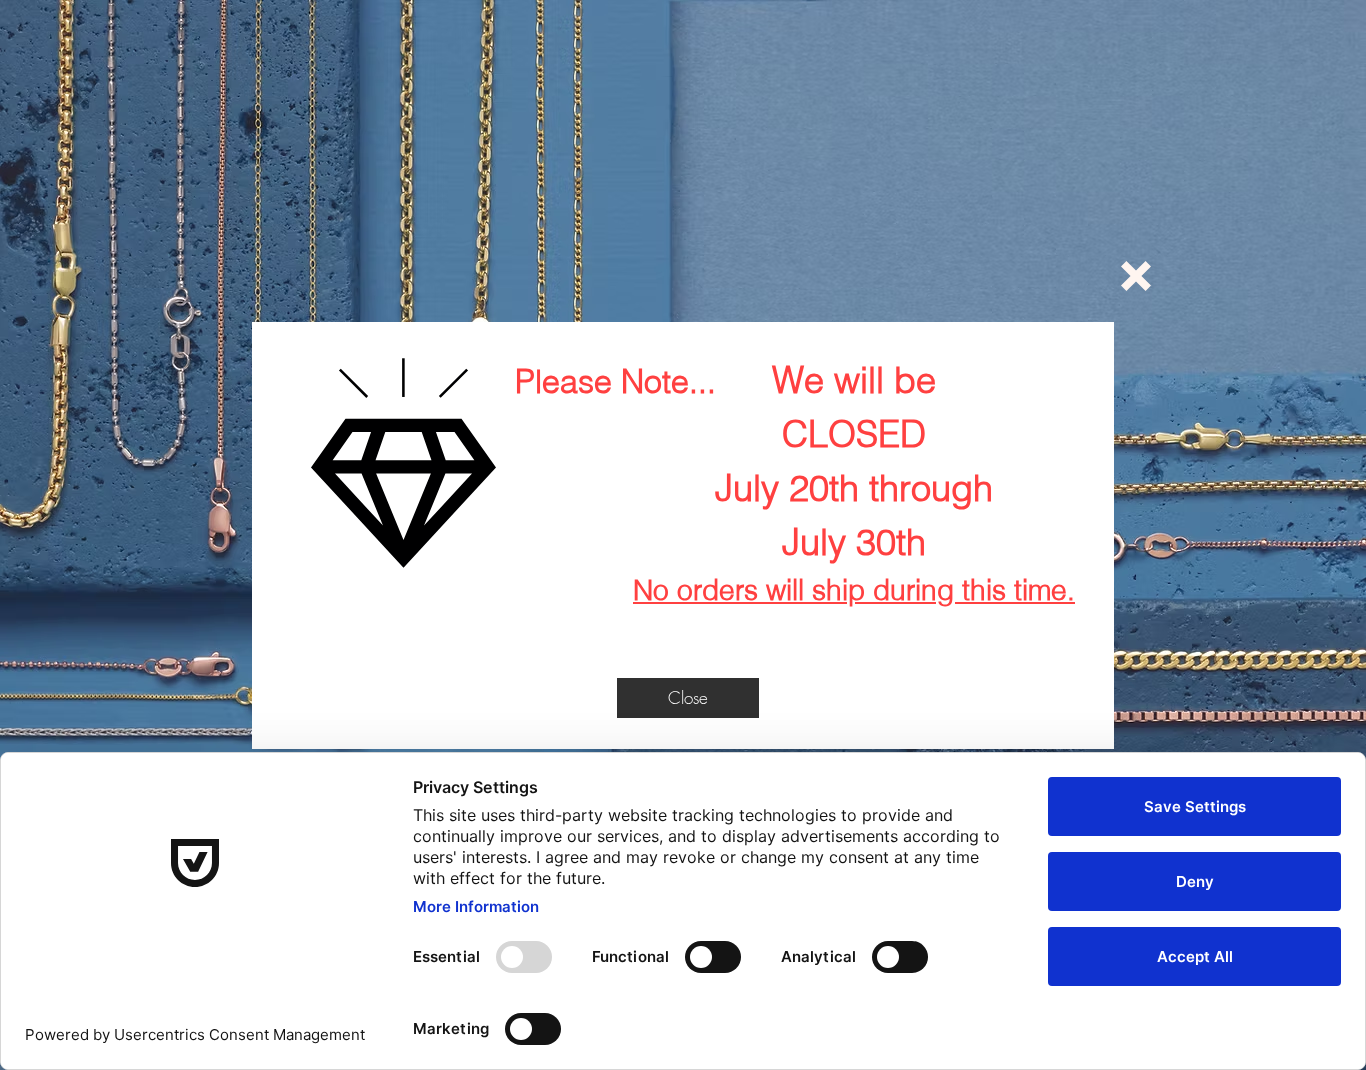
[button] (1136, 276)
